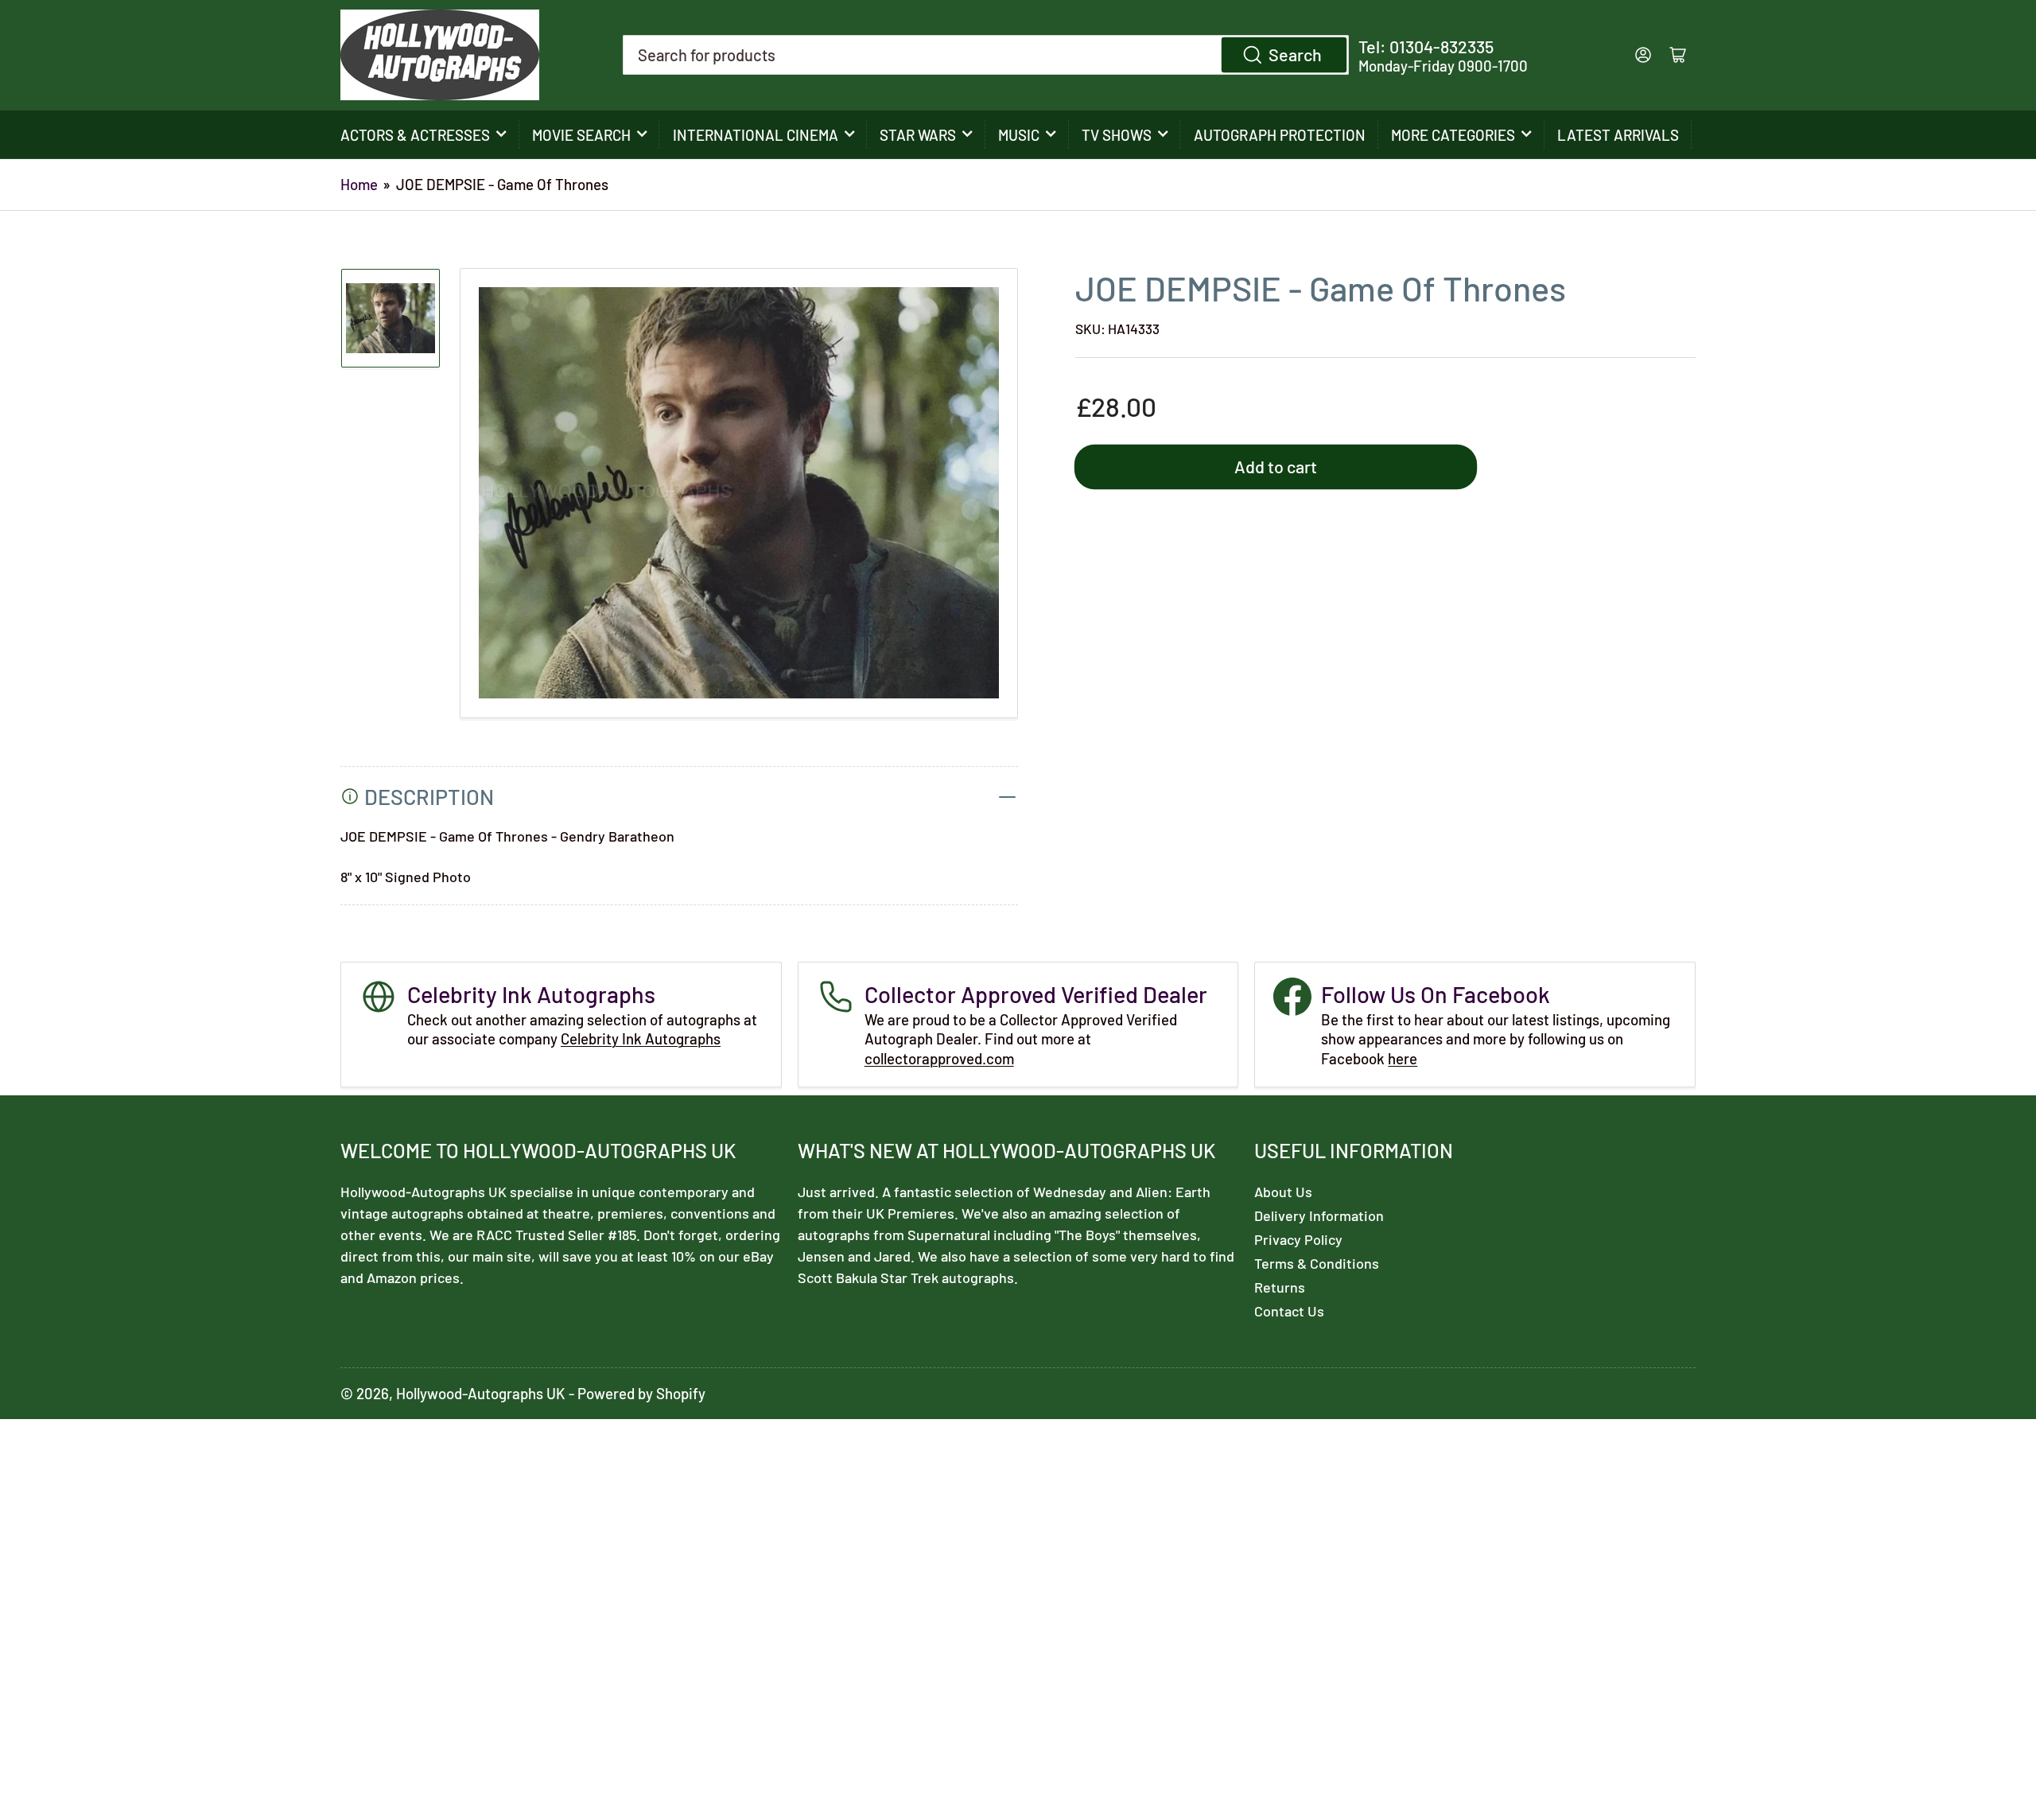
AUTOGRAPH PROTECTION (1280, 135)
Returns (1280, 1287)
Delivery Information (1319, 1215)
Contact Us (1289, 1311)
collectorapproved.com (939, 1058)
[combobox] (986, 55)
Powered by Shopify (641, 1393)
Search (1295, 54)
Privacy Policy (1298, 1239)
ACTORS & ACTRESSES (415, 135)
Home (359, 184)
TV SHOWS (1117, 135)
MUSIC (1019, 135)
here (1403, 1058)
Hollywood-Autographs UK (481, 1393)
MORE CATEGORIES (1453, 135)
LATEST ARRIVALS (1618, 135)
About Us (1283, 1192)
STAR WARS (918, 135)
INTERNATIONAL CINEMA (756, 135)
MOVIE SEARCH (581, 135)
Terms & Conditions (1317, 1263)
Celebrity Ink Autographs (641, 1038)
